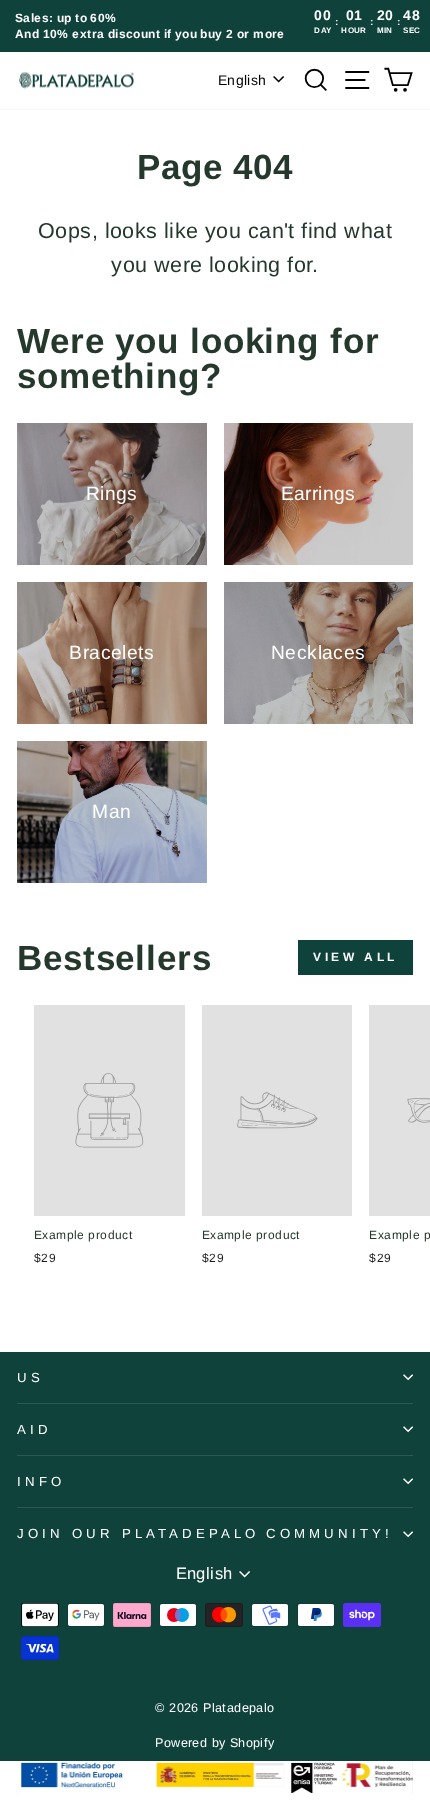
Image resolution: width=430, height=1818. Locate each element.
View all (355, 957)
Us (30, 1377)
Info (41, 1481)
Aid (34, 1429)
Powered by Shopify (214, 1743)
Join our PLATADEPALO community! (205, 1533)
